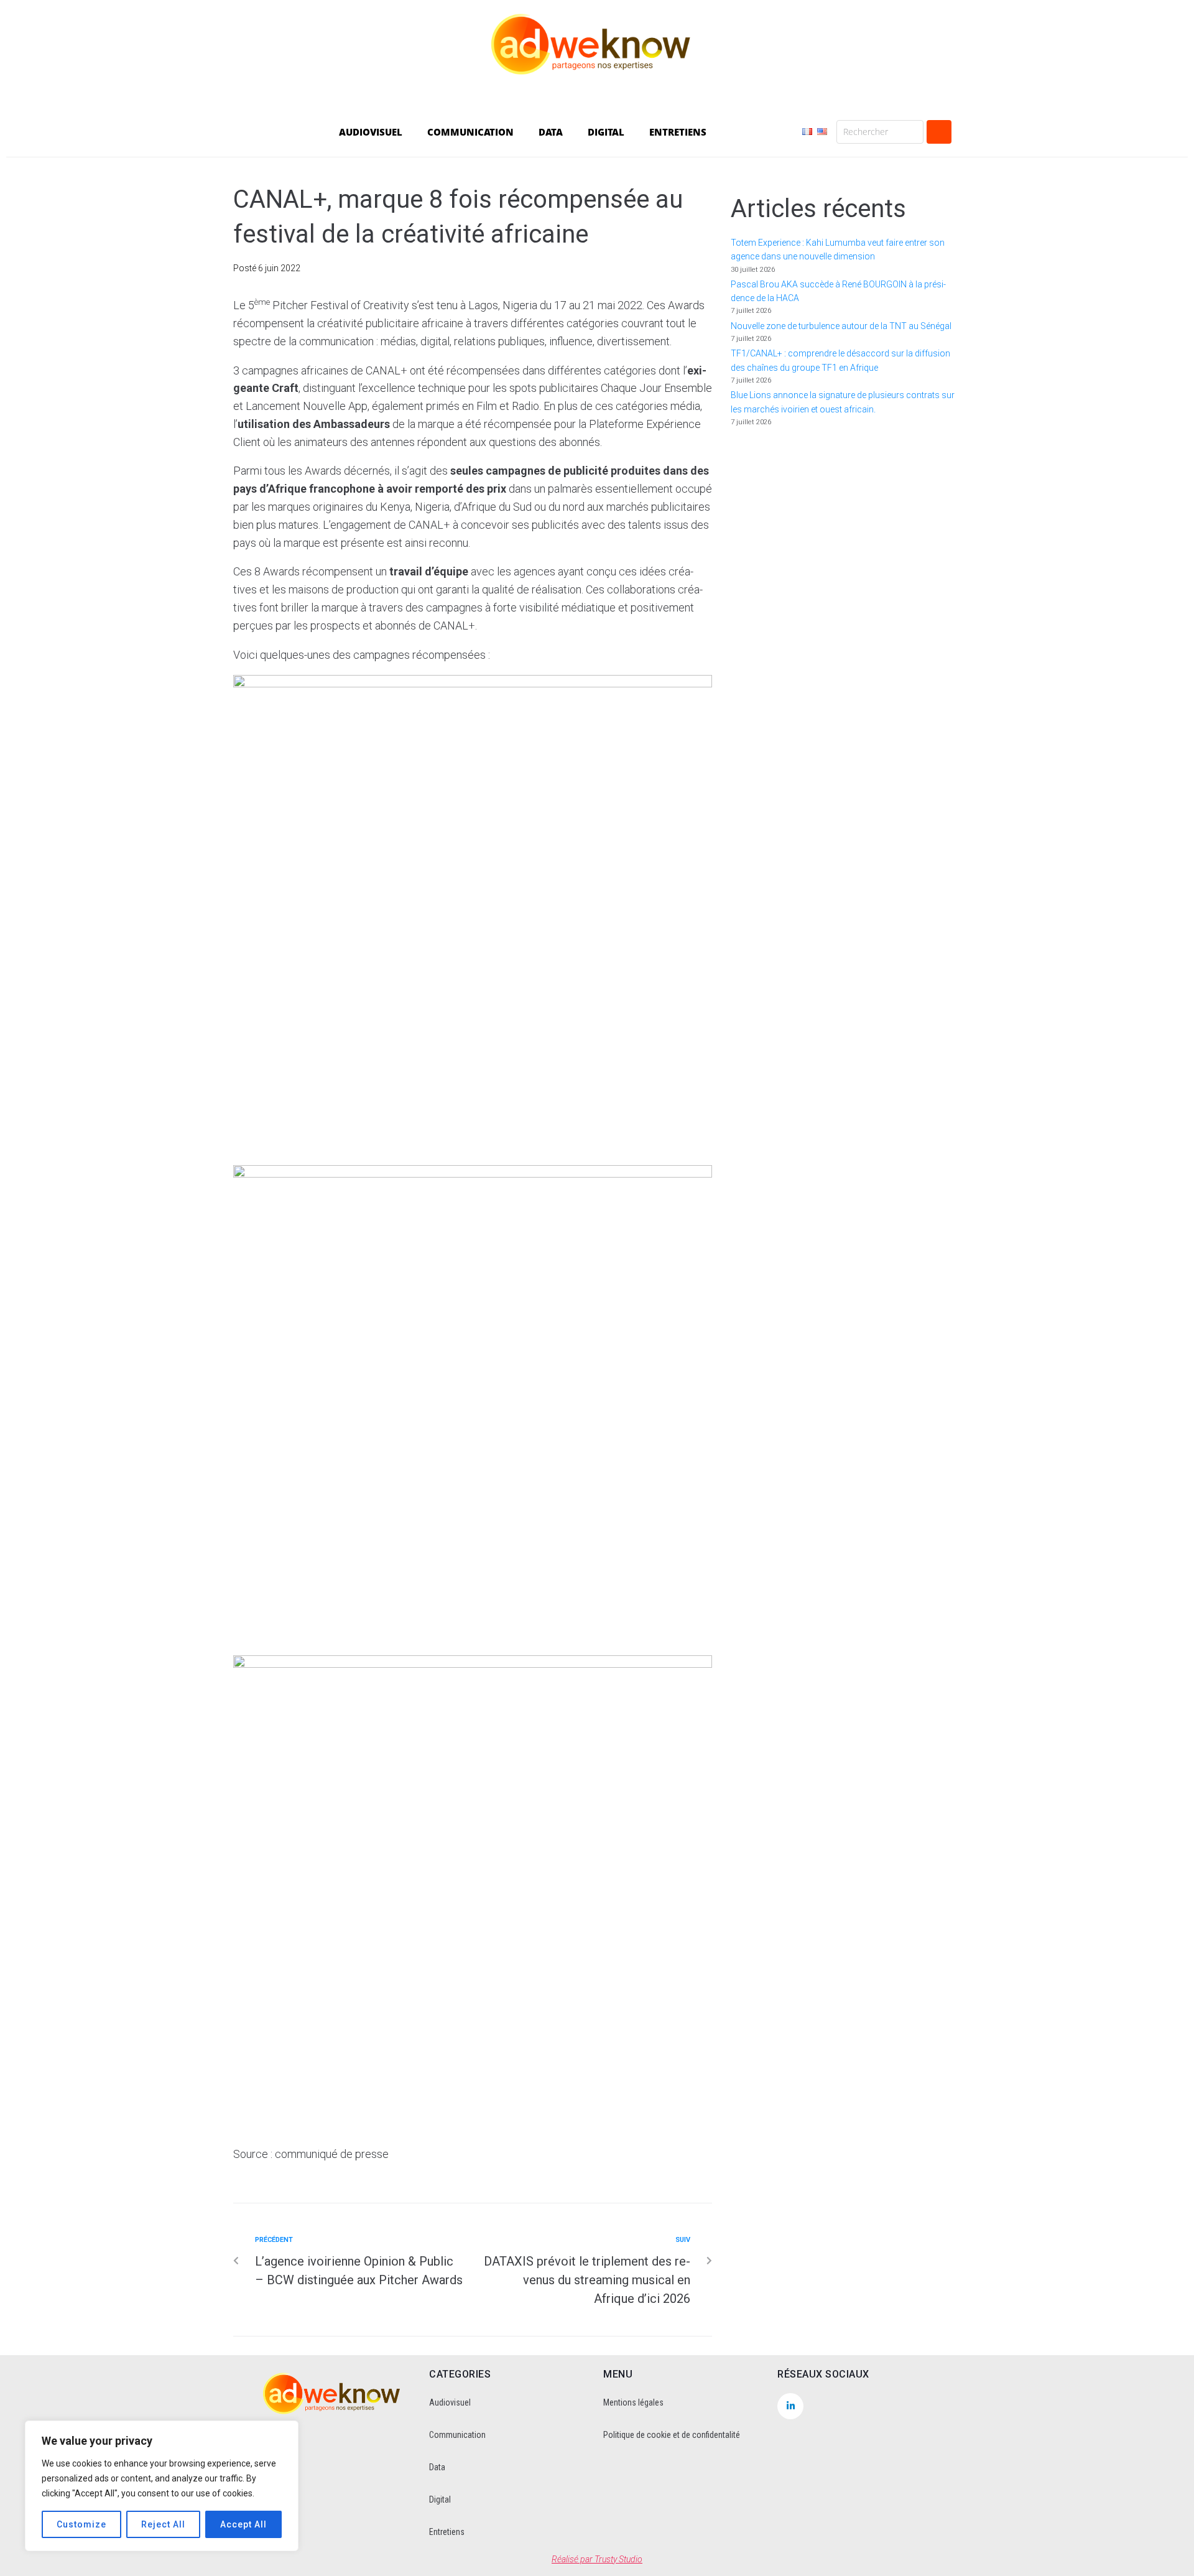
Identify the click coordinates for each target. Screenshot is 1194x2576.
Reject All (163, 2524)
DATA (551, 132)
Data (437, 2467)
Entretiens (447, 2532)
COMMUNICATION (470, 132)
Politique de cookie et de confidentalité (672, 2435)
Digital (440, 2499)
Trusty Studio (618, 2559)
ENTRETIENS (678, 132)
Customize (81, 2524)
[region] (162, 2486)
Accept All (243, 2524)
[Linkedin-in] (790, 2406)
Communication (457, 2435)
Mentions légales (633, 2402)
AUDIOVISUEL (371, 132)
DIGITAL (606, 132)
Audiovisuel (450, 2402)
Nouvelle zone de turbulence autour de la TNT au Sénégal (841, 326)
